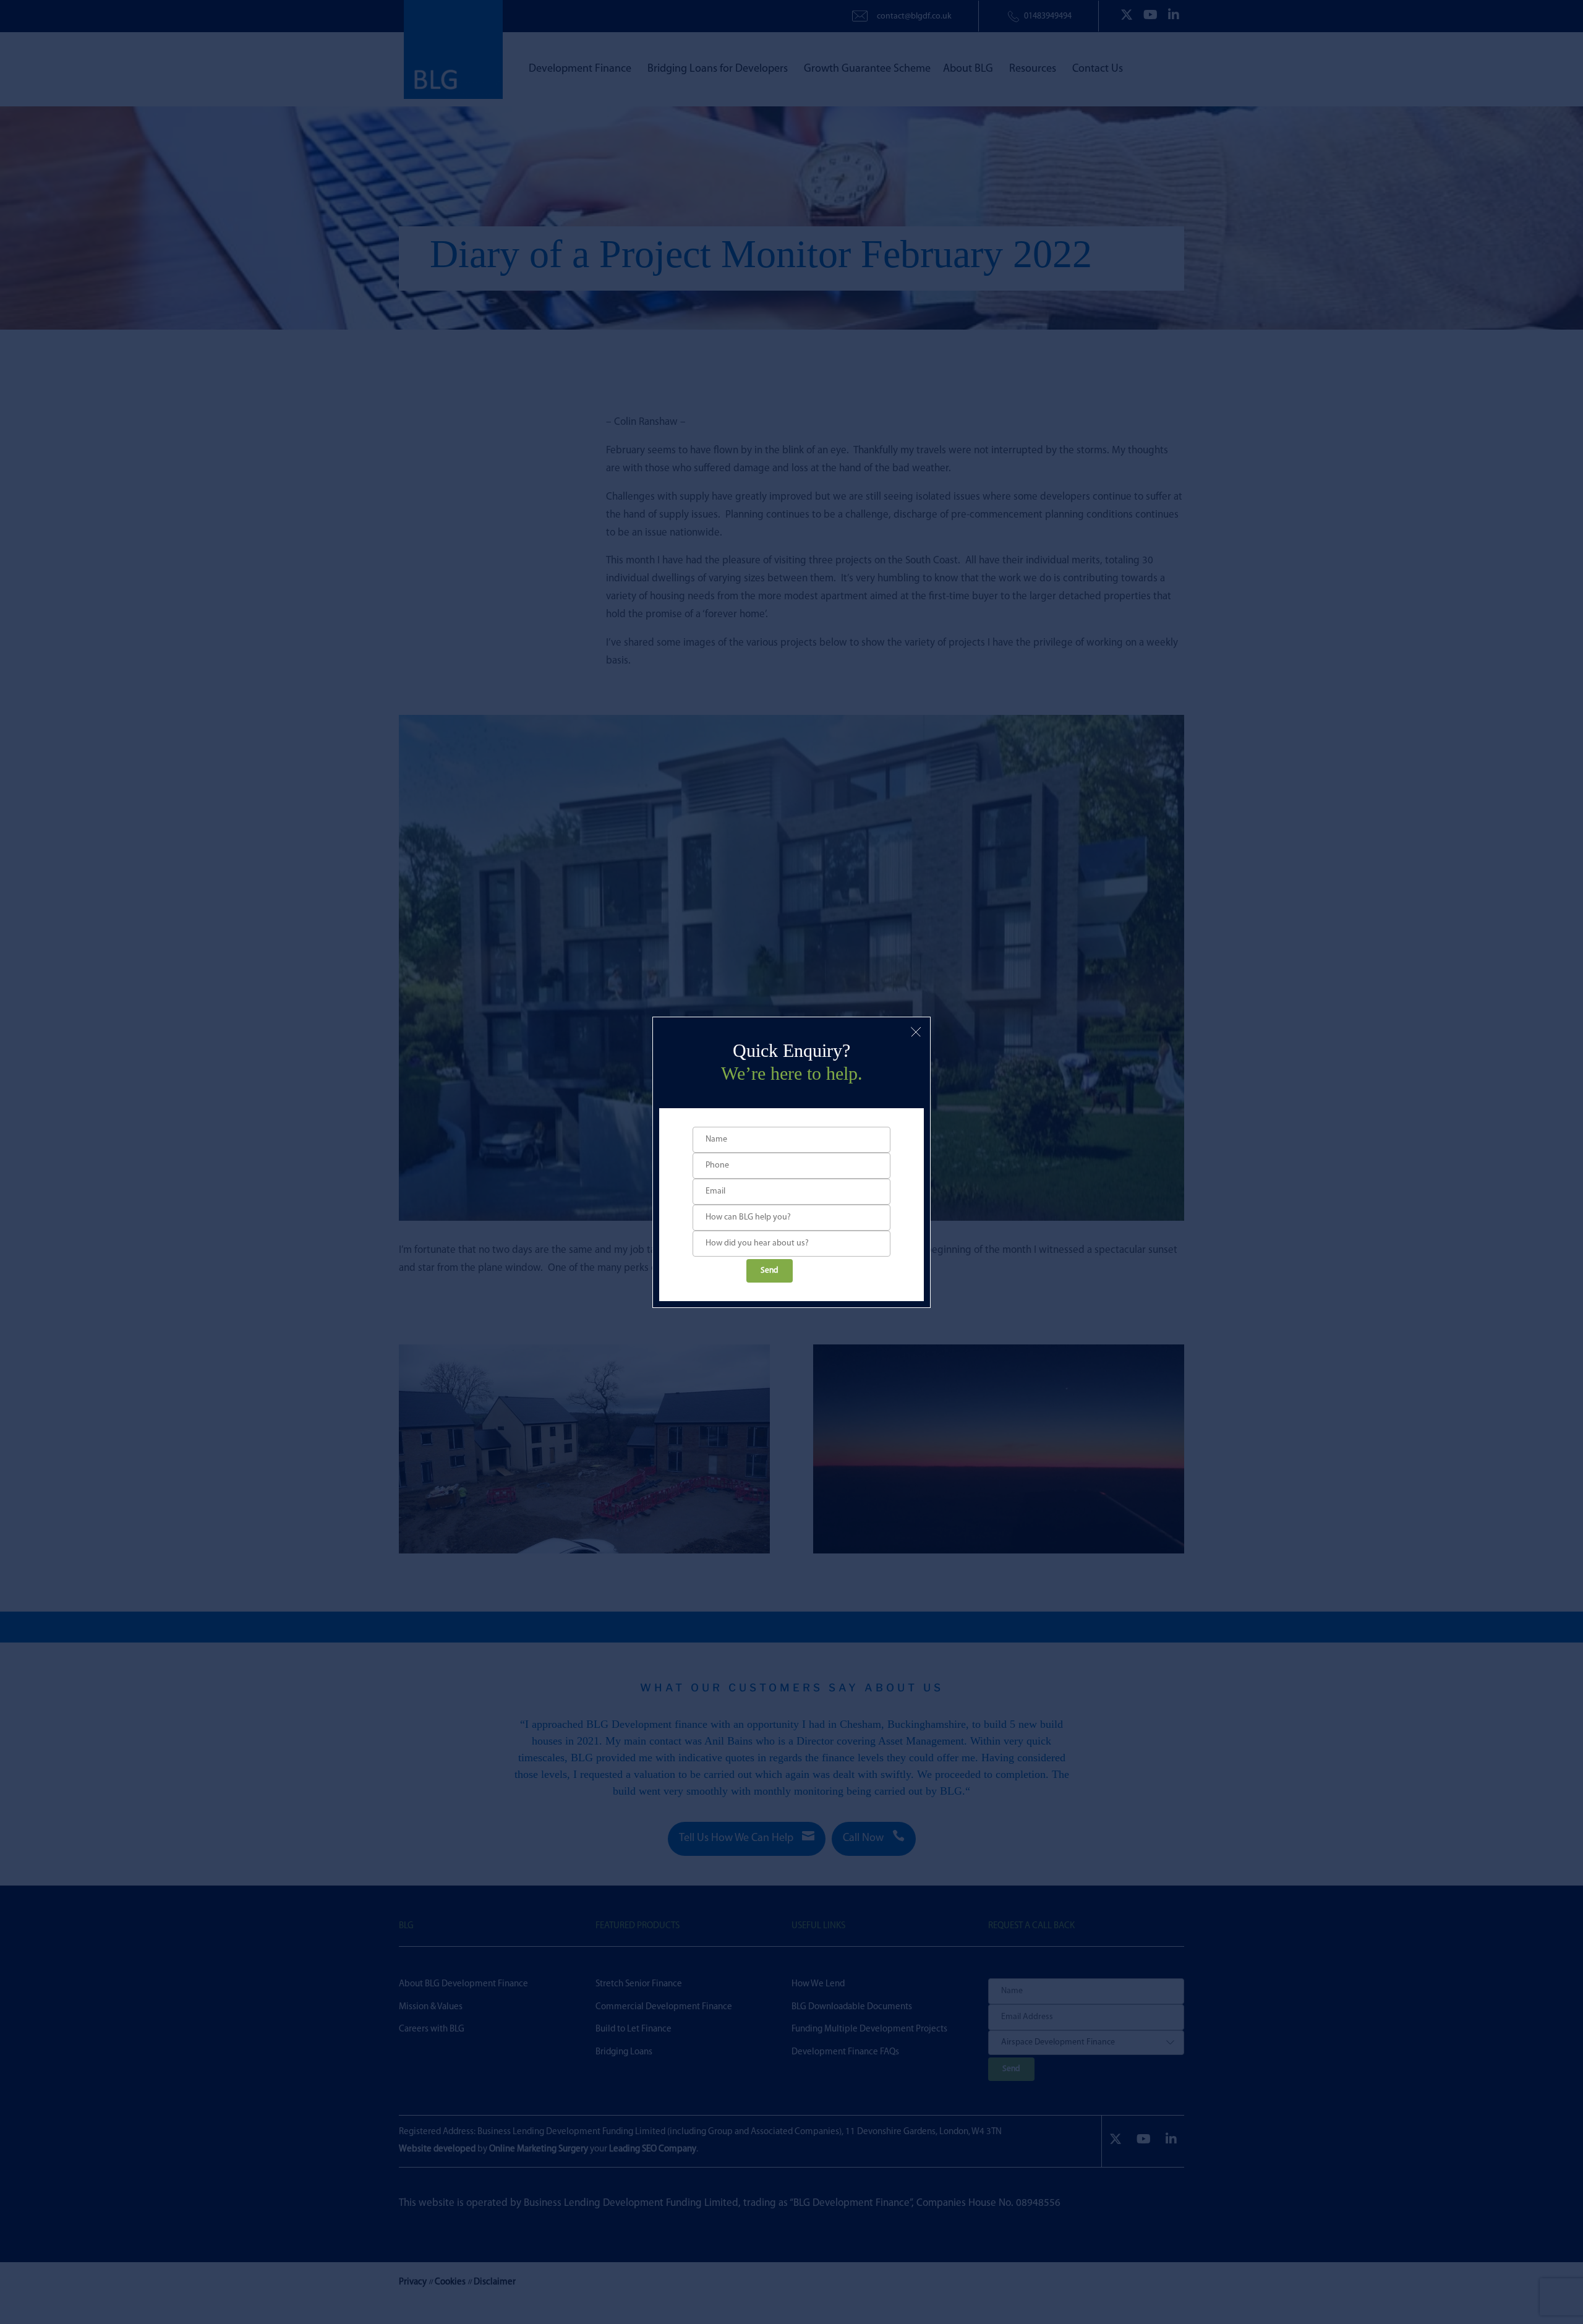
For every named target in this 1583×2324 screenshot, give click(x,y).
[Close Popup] (916, 1032)
